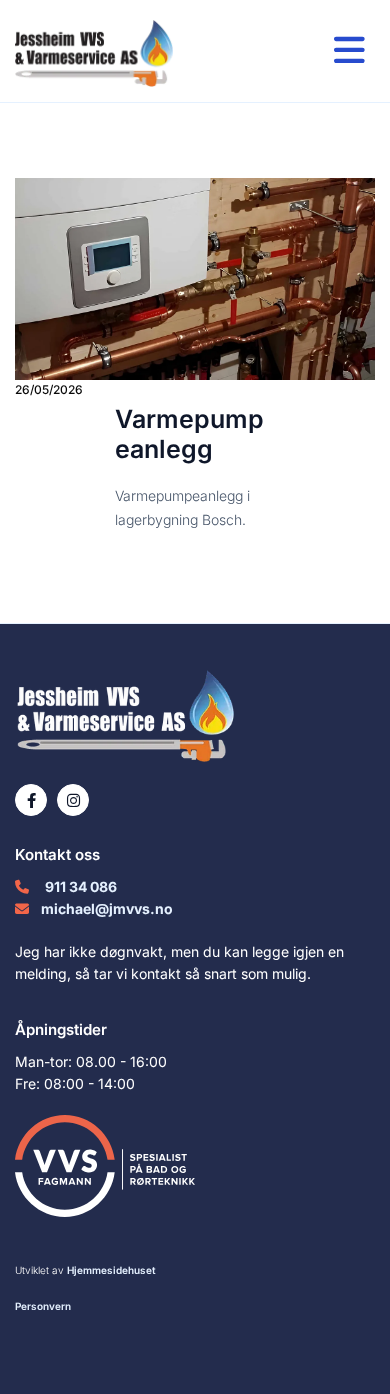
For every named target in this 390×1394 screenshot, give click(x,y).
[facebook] (31, 800)
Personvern (43, 1306)
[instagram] (73, 800)
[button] (308, 51)
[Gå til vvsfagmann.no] (195, 1166)
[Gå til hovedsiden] (113, 51)
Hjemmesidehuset (111, 1270)
